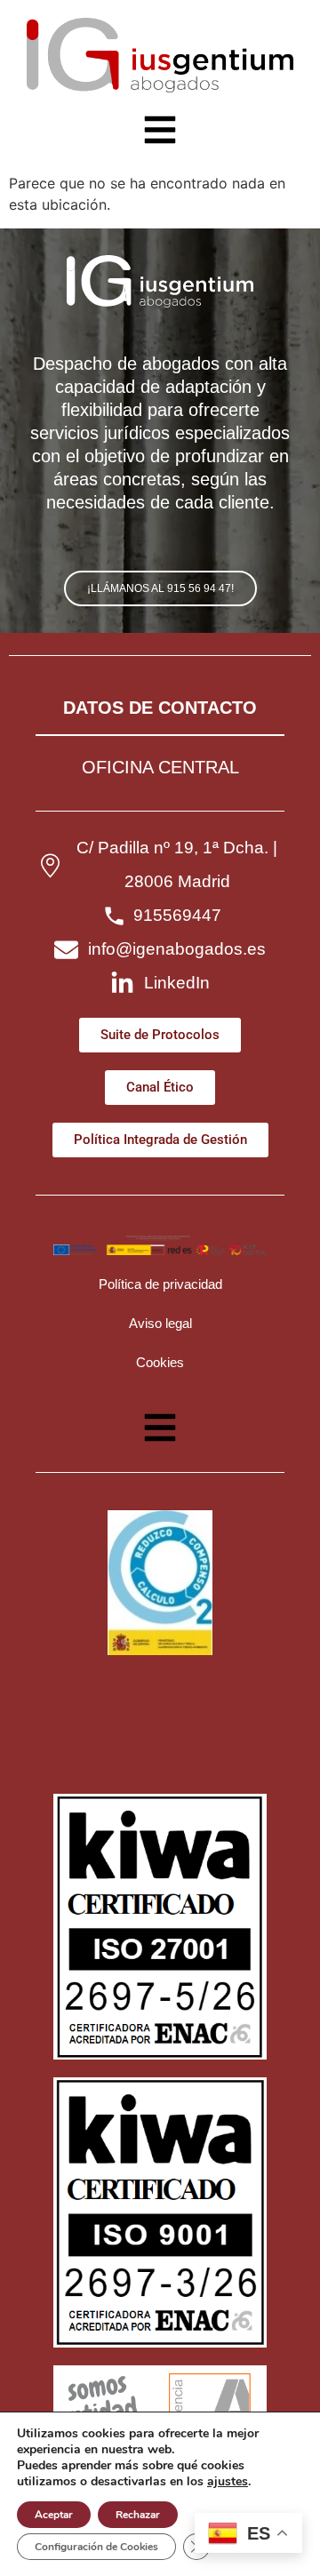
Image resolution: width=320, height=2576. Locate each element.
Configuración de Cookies (96, 2547)
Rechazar (138, 2515)
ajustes (228, 2482)
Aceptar (54, 2515)
